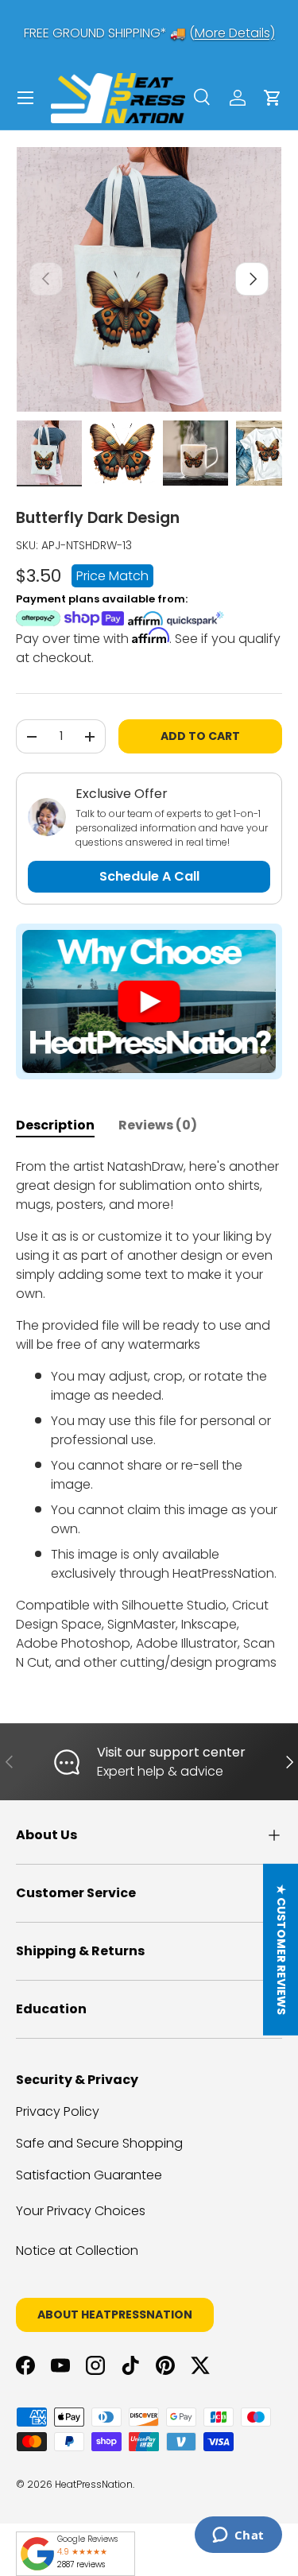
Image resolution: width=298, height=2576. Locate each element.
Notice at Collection (77, 2251)
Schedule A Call (149, 876)
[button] (273, 98)
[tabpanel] (149, 1415)
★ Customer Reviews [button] (281, 1950)
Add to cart (200, 736)
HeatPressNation (94, 2484)
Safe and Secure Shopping (99, 2143)
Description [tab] (55, 1125)
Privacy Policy (58, 2111)
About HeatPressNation (115, 2315)
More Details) (235, 33)
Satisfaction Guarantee (89, 2175)
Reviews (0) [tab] (158, 1125)
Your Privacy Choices (81, 2211)
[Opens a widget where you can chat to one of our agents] (238, 2536)
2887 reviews (81, 2564)
